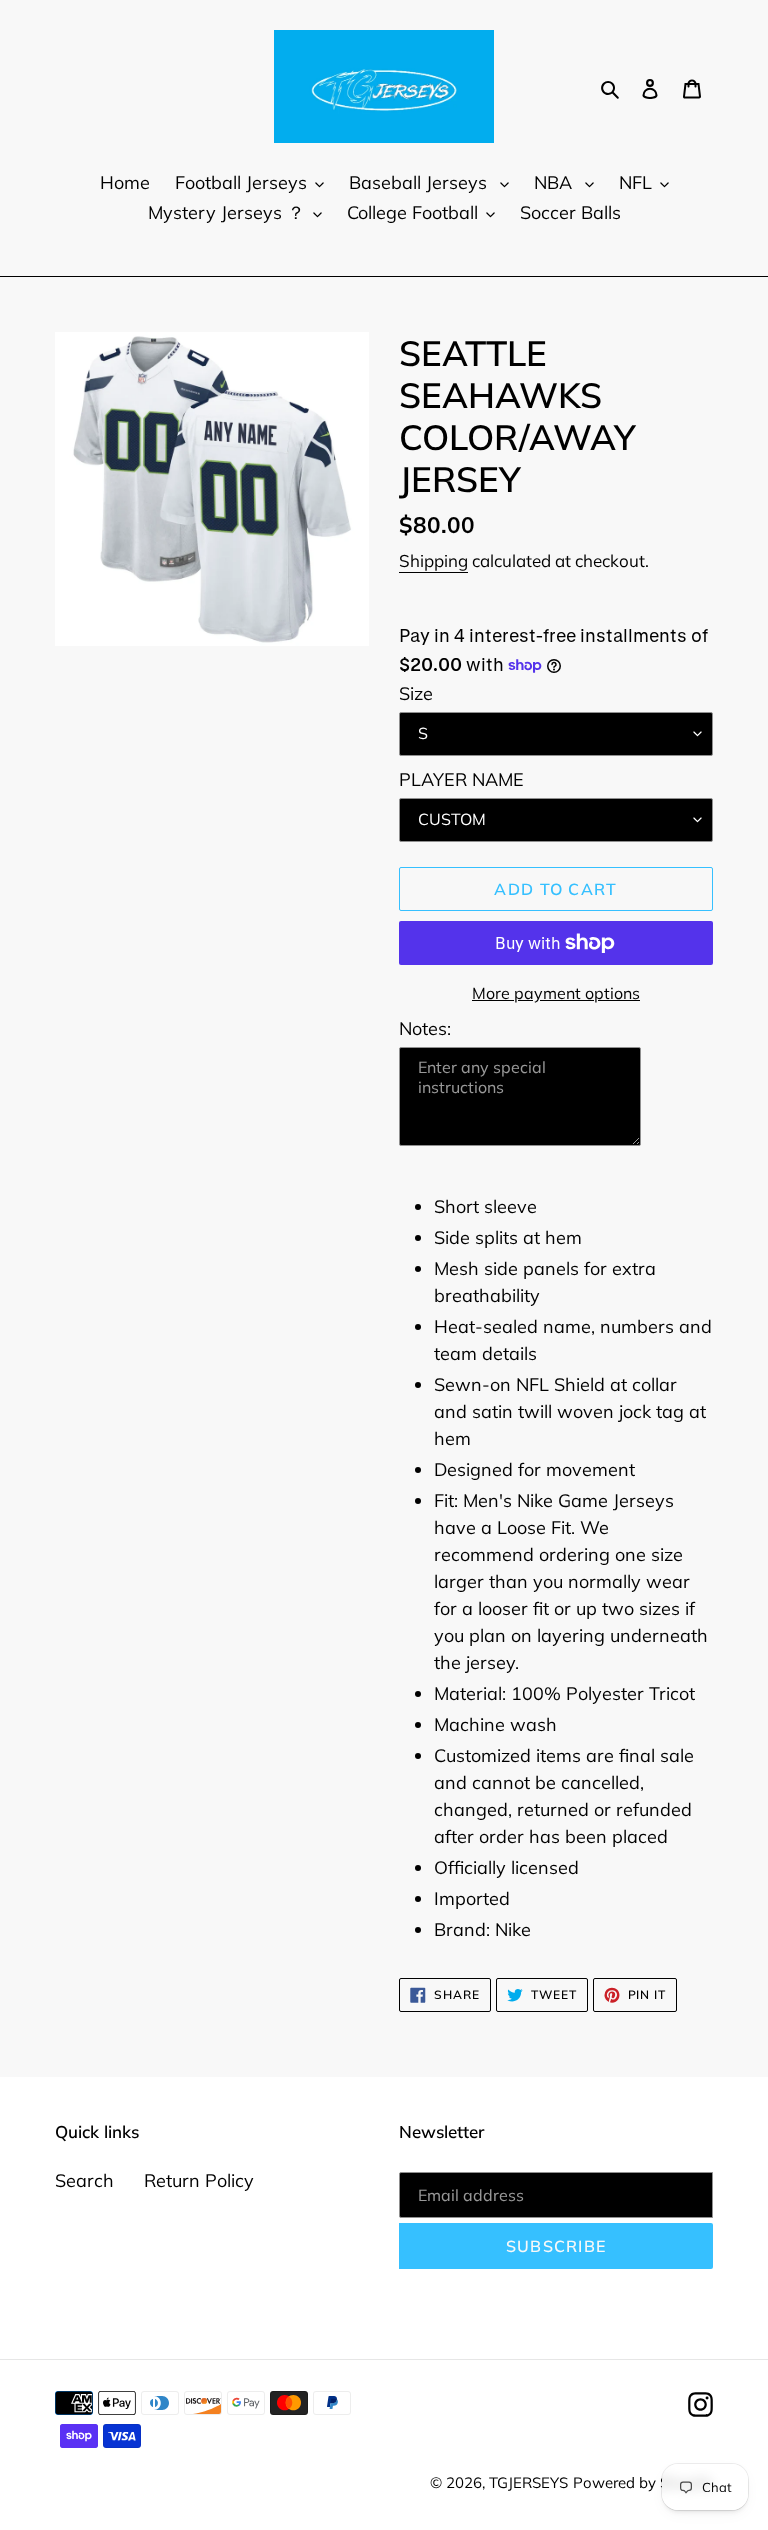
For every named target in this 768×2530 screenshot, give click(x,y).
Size (416, 693)
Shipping (433, 560)
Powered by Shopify (643, 2482)
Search (84, 2180)
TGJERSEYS (528, 2482)
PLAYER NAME (461, 779)
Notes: (425, 1028)
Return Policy (199, 2180)
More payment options (556, 993)
